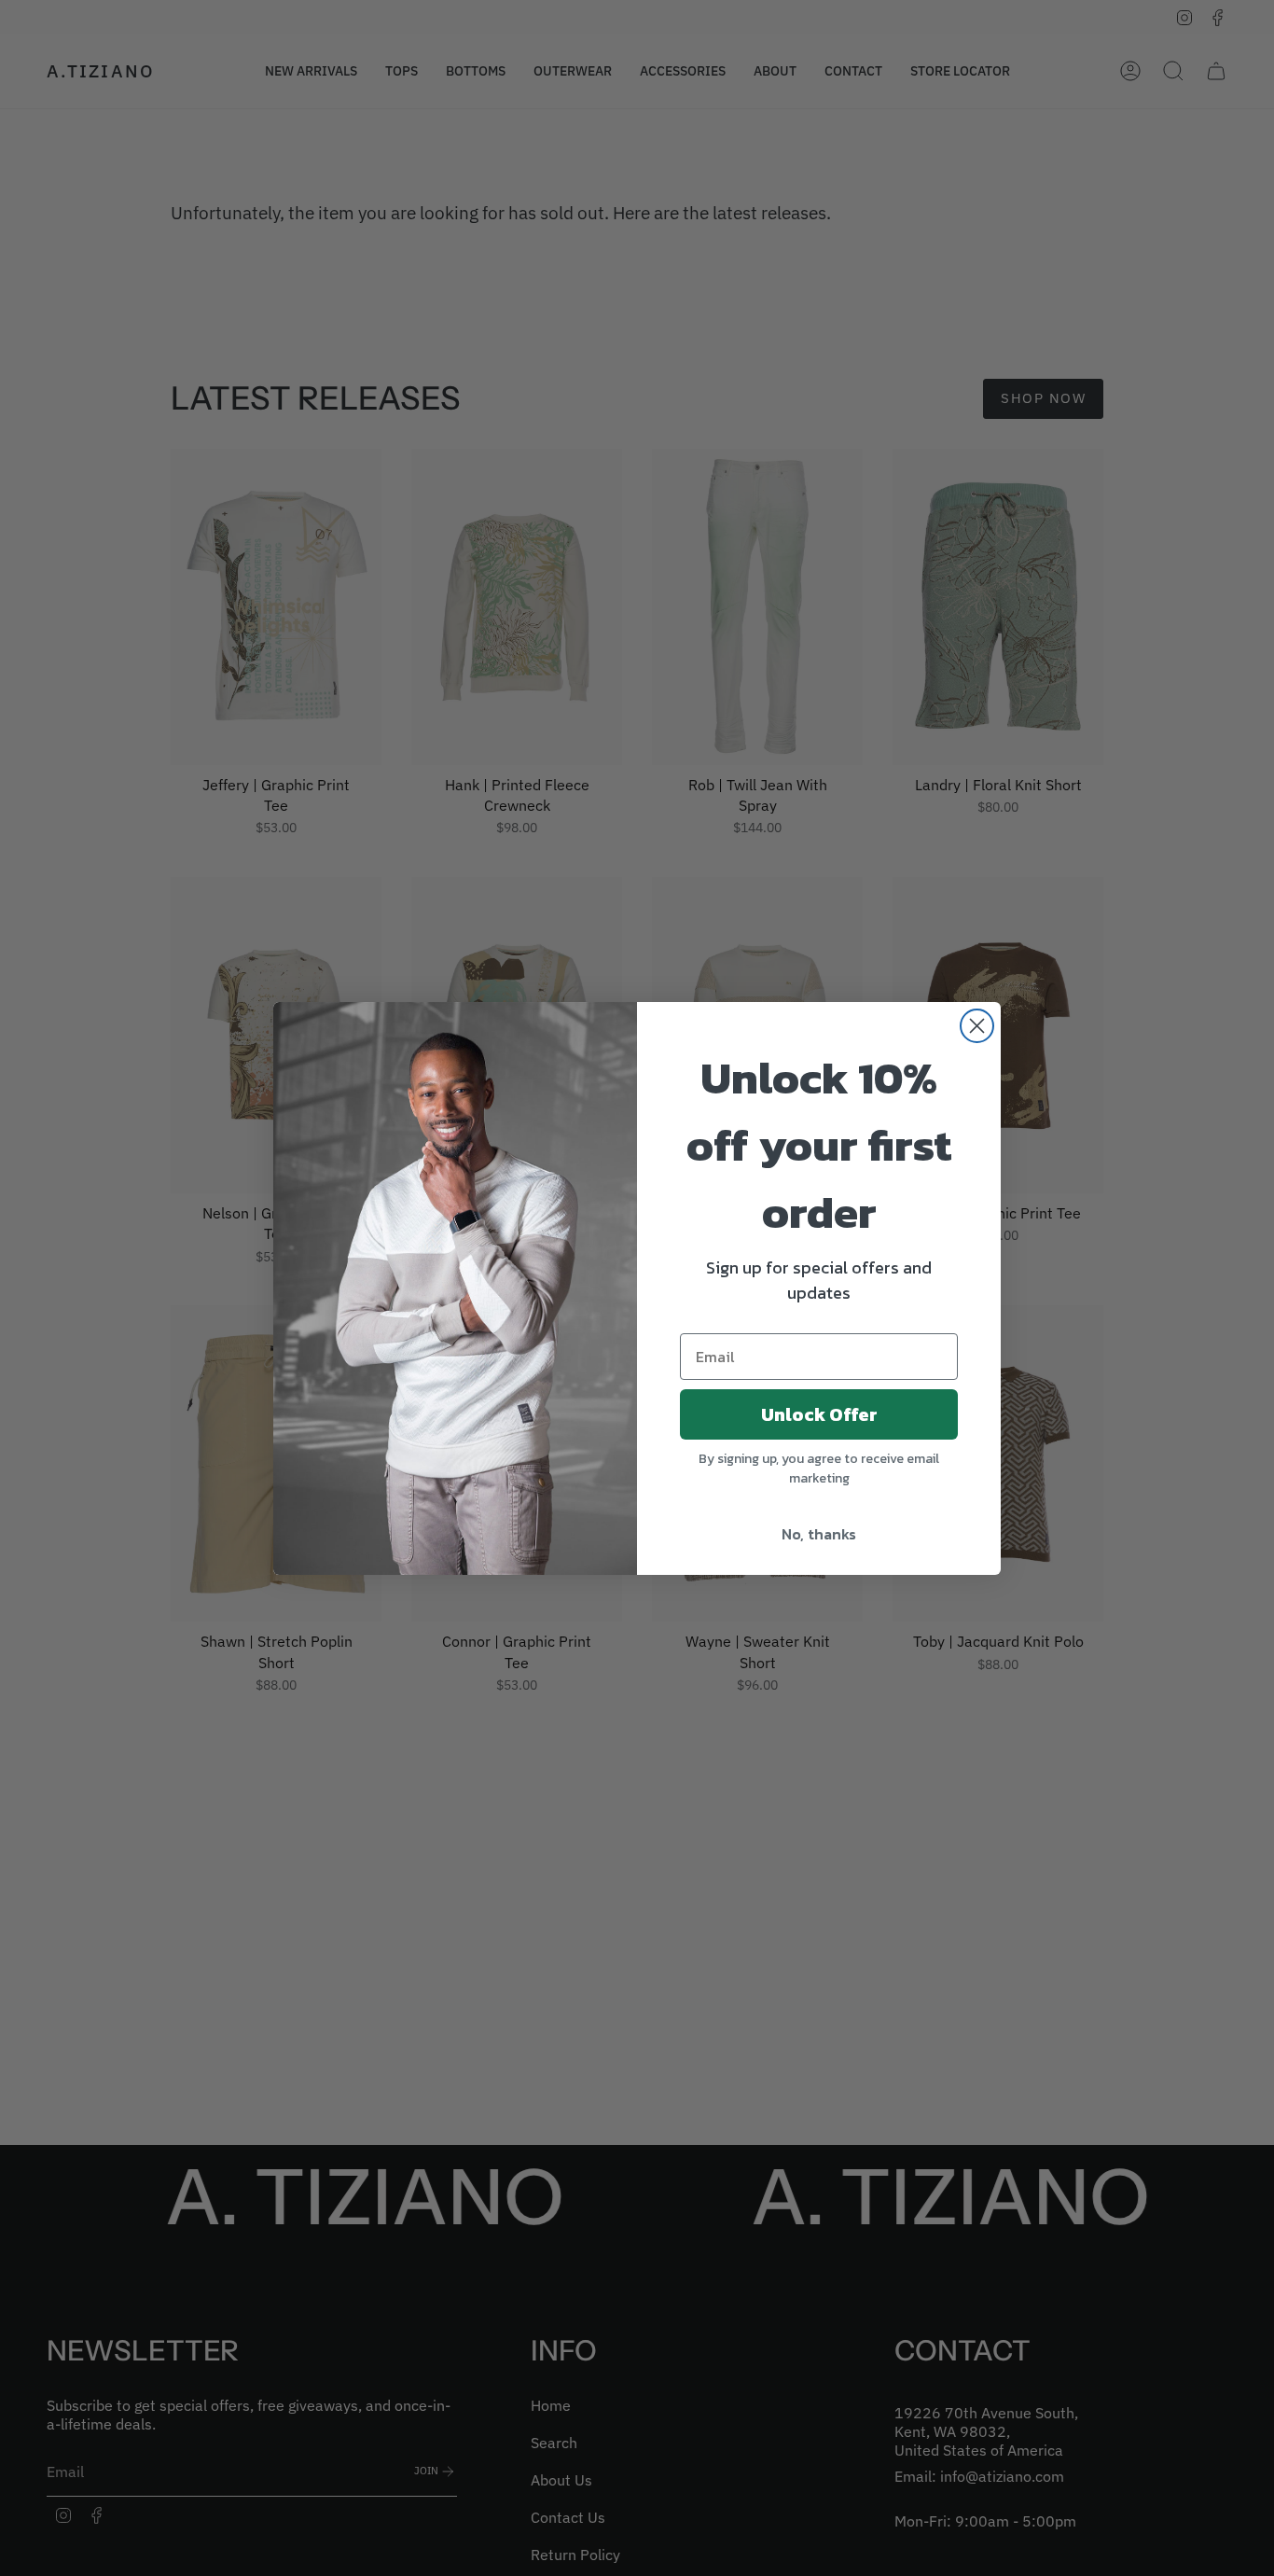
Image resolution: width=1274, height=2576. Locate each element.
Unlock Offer (819, 1414)
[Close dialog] (977, 1026)
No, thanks (819, 1534)
